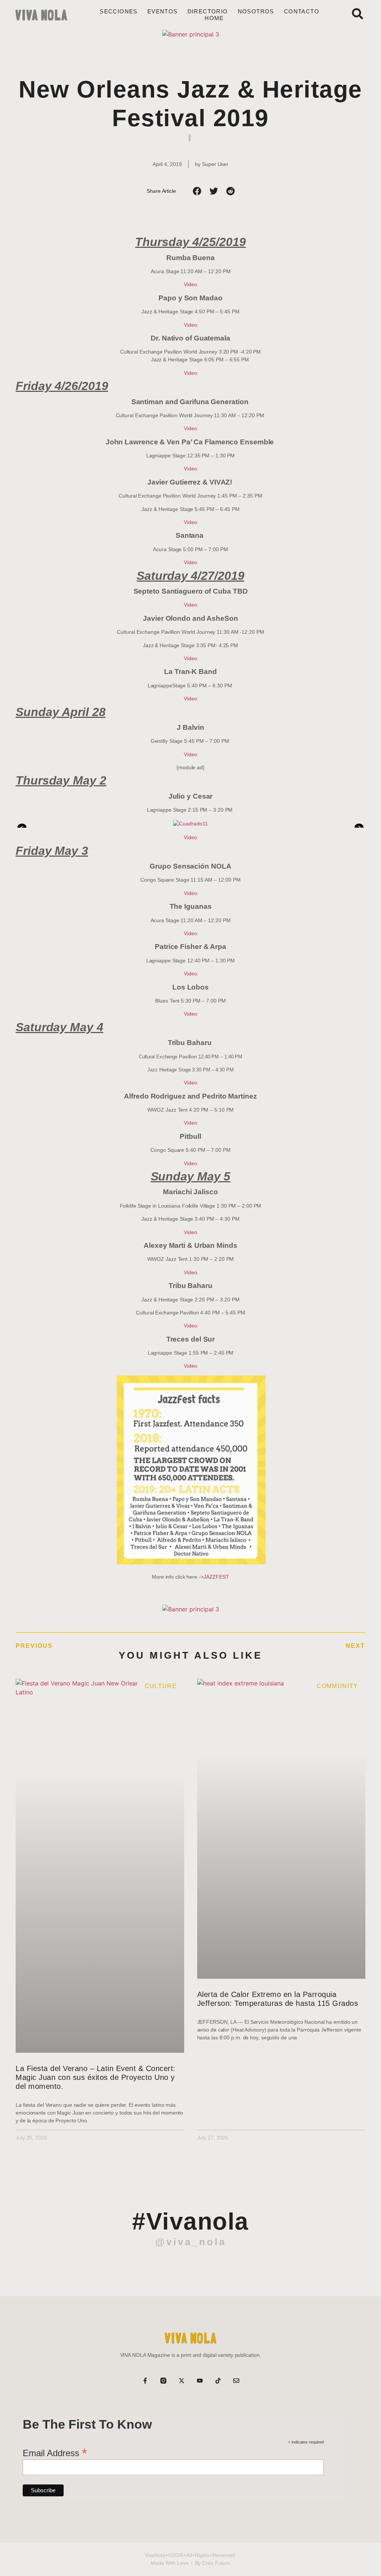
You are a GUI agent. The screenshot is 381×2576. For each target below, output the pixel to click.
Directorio (208, 11)
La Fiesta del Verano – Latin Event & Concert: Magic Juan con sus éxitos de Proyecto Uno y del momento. (96, 2077)
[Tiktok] (218, 2381)
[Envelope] (236, 2381)
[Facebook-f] (145, 2381)
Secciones (119, 11)
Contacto (302, 11)
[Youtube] (200, 2381)
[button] (197, 191)
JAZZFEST (216, 1577)
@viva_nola (191, 2242)
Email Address (55, 2452)
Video (190, 284)
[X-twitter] (182, 2381)
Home (214, 18)
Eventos (163, 11)
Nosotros (256, 11)
